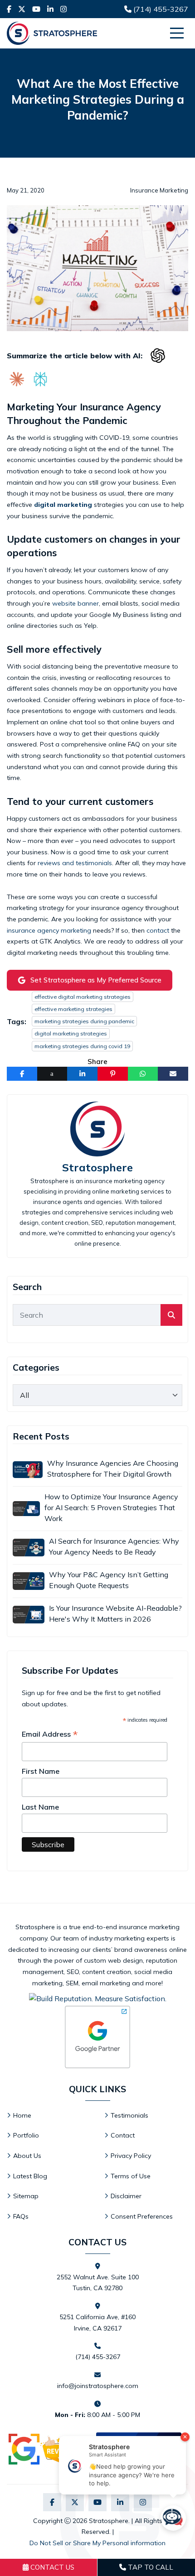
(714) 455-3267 (160, 9)
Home (22, 2115)
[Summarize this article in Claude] (17, 379)
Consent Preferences (142, 2216)
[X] (22, 9)
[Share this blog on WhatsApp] (143, 1074)
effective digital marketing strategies (83, 997)
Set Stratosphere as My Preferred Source (96, 980)
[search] (171, 1315)
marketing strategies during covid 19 (82, 1046)
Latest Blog (30, 2176)
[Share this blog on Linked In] (82, 1074)
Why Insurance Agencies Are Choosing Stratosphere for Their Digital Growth (113, 1469)
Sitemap (26, 2196)
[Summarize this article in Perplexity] (40, 379)
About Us (27, 2156)
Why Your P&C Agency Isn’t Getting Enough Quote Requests (109, 1580)
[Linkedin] (50, 9)
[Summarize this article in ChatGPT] (158, 356)
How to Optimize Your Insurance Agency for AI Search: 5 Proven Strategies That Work (111, 1507)
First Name (41, 1771)
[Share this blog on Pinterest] (113, 1074)
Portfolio (26, 2135)
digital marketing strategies (71, 1033)
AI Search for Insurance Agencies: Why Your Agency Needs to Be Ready (114, 1546)
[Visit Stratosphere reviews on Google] (49, 2449)
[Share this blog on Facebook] (22, 1074)
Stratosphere (97, 1168)
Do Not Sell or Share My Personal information (97, 2543)
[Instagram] (63, 9)
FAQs (21, 2216)
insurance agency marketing (49, 930)
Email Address (50, 1734)
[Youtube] (36, 9)
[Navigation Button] (177, 33)
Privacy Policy (131, 2156)
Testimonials (129, 2115)
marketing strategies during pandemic (84, 1021)
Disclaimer (126, 2196)
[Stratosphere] (39, 33)
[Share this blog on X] (52, 1074)
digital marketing (63, 505)
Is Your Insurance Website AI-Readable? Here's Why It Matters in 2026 (115, 1613)
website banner (76, 603)
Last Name (40, 1807)
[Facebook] (9, 9)
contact (158, 930)
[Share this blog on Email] (173, 1074)
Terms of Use (131, 2176)
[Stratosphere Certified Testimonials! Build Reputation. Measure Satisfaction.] (98, 1998)
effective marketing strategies (73, 1009)
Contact (123, 2135)
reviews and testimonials (75, 863)
